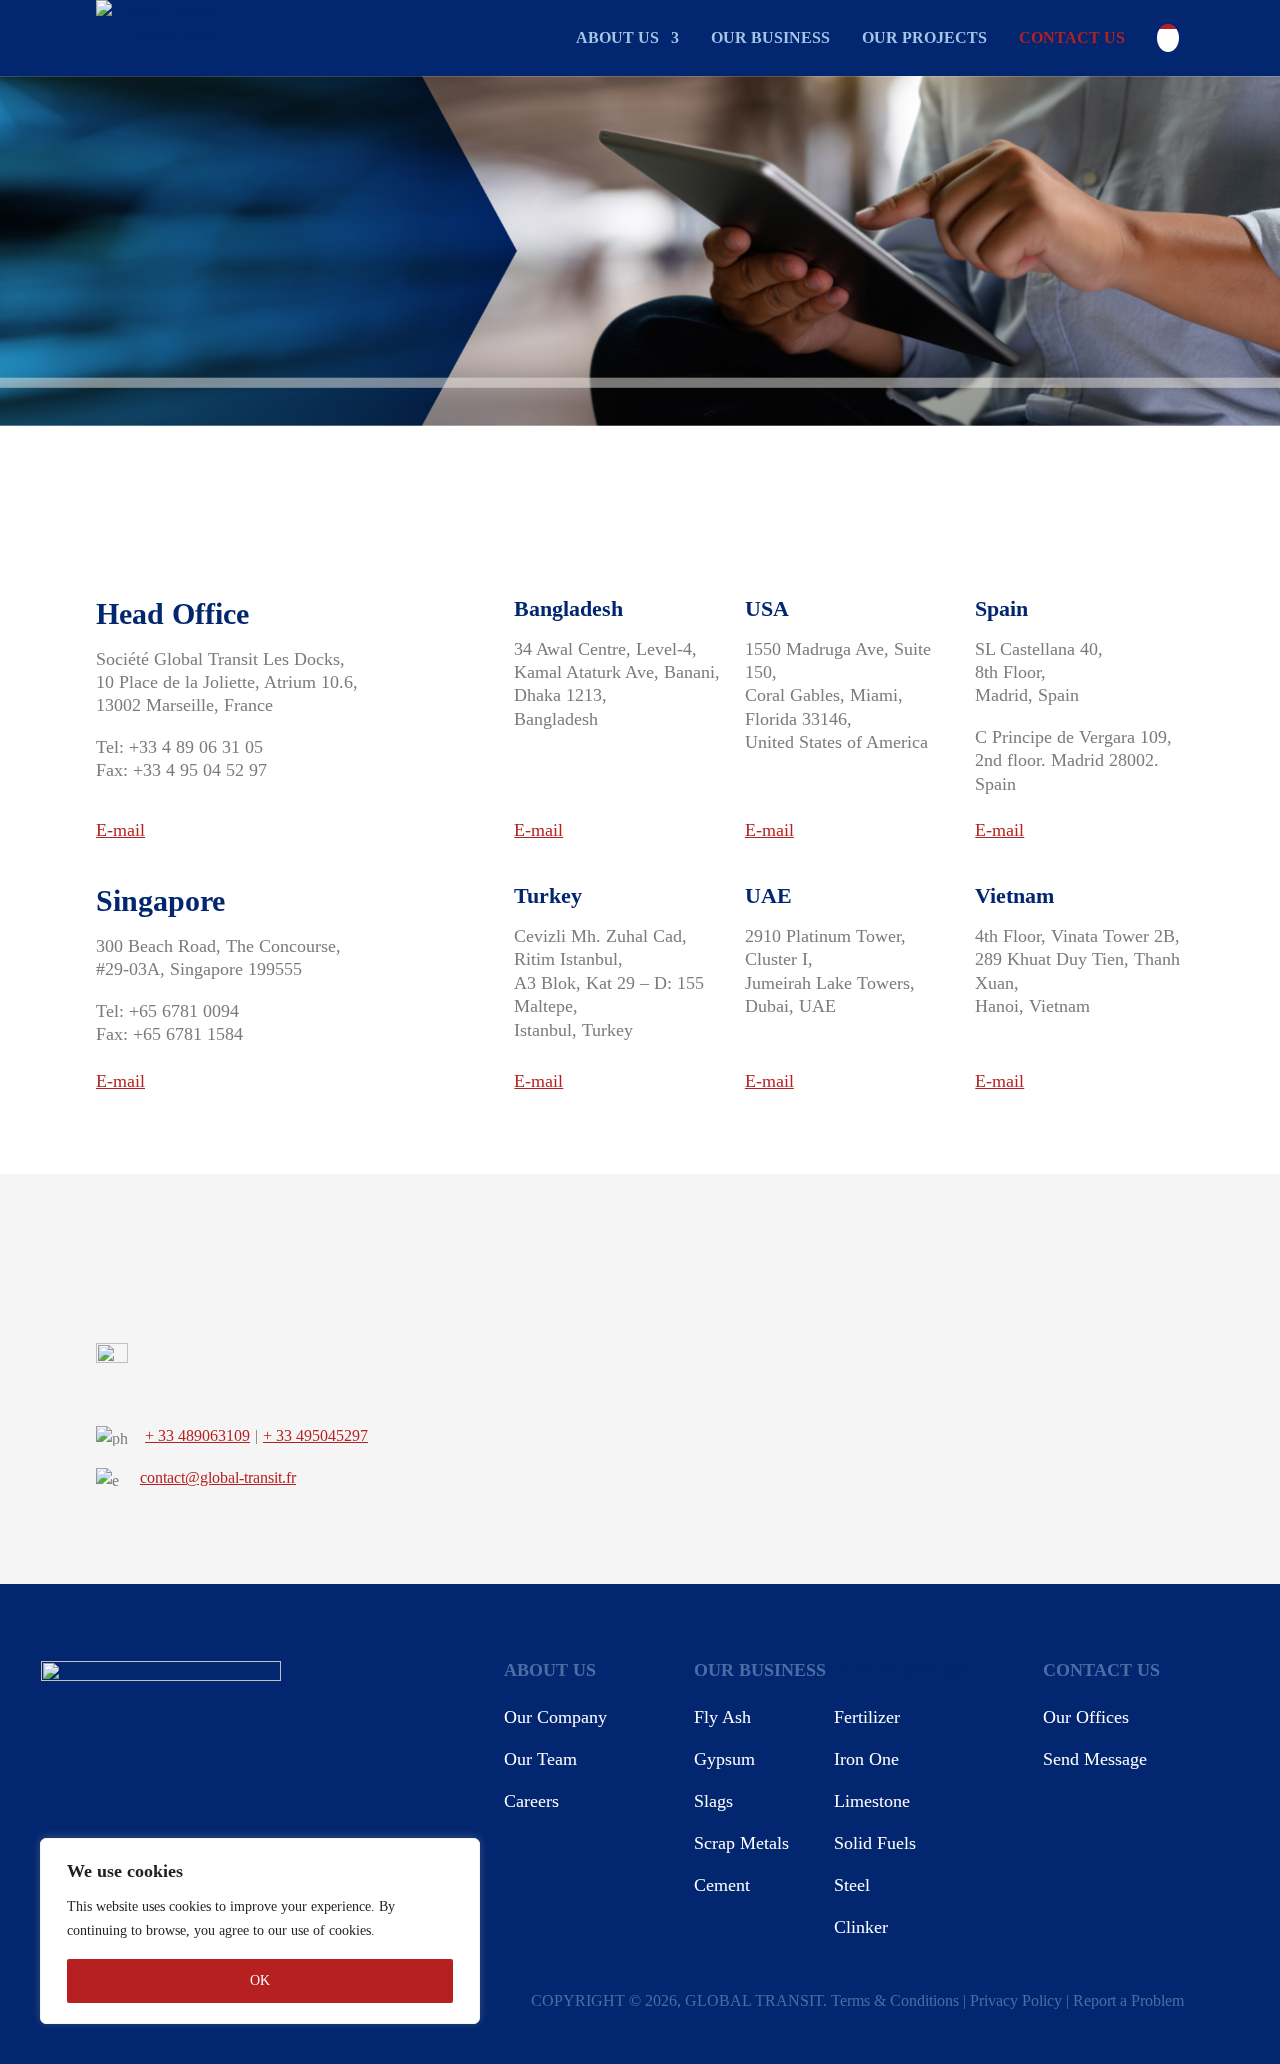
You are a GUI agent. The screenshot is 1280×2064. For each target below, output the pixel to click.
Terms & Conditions (895, 2000)
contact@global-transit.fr (218, 1477)
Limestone (872, 1801)
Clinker (861, 1927)
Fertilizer (867, 1717)
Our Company (555, 1717)
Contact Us (1072, 37)
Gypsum (724, 1759)
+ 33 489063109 (197, 1435)
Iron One (866, 1759)
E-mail (120, 830)
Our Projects (924, 37)
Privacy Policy (1016, 2000)
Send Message (1095, 1759)
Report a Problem (1128, 2000)
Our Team (540, 1759)
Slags (713, 1801)
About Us (617, 37)
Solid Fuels (875, 1843)
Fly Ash (722, 1717)
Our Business (770, 37)
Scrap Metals (741, 1843)
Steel (852, 1885)
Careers (531, 1801)
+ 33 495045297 (315, 1435)
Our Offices (1086, 1717)
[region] (260, 1931)
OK (260, 1980)
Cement (722, 1885)
